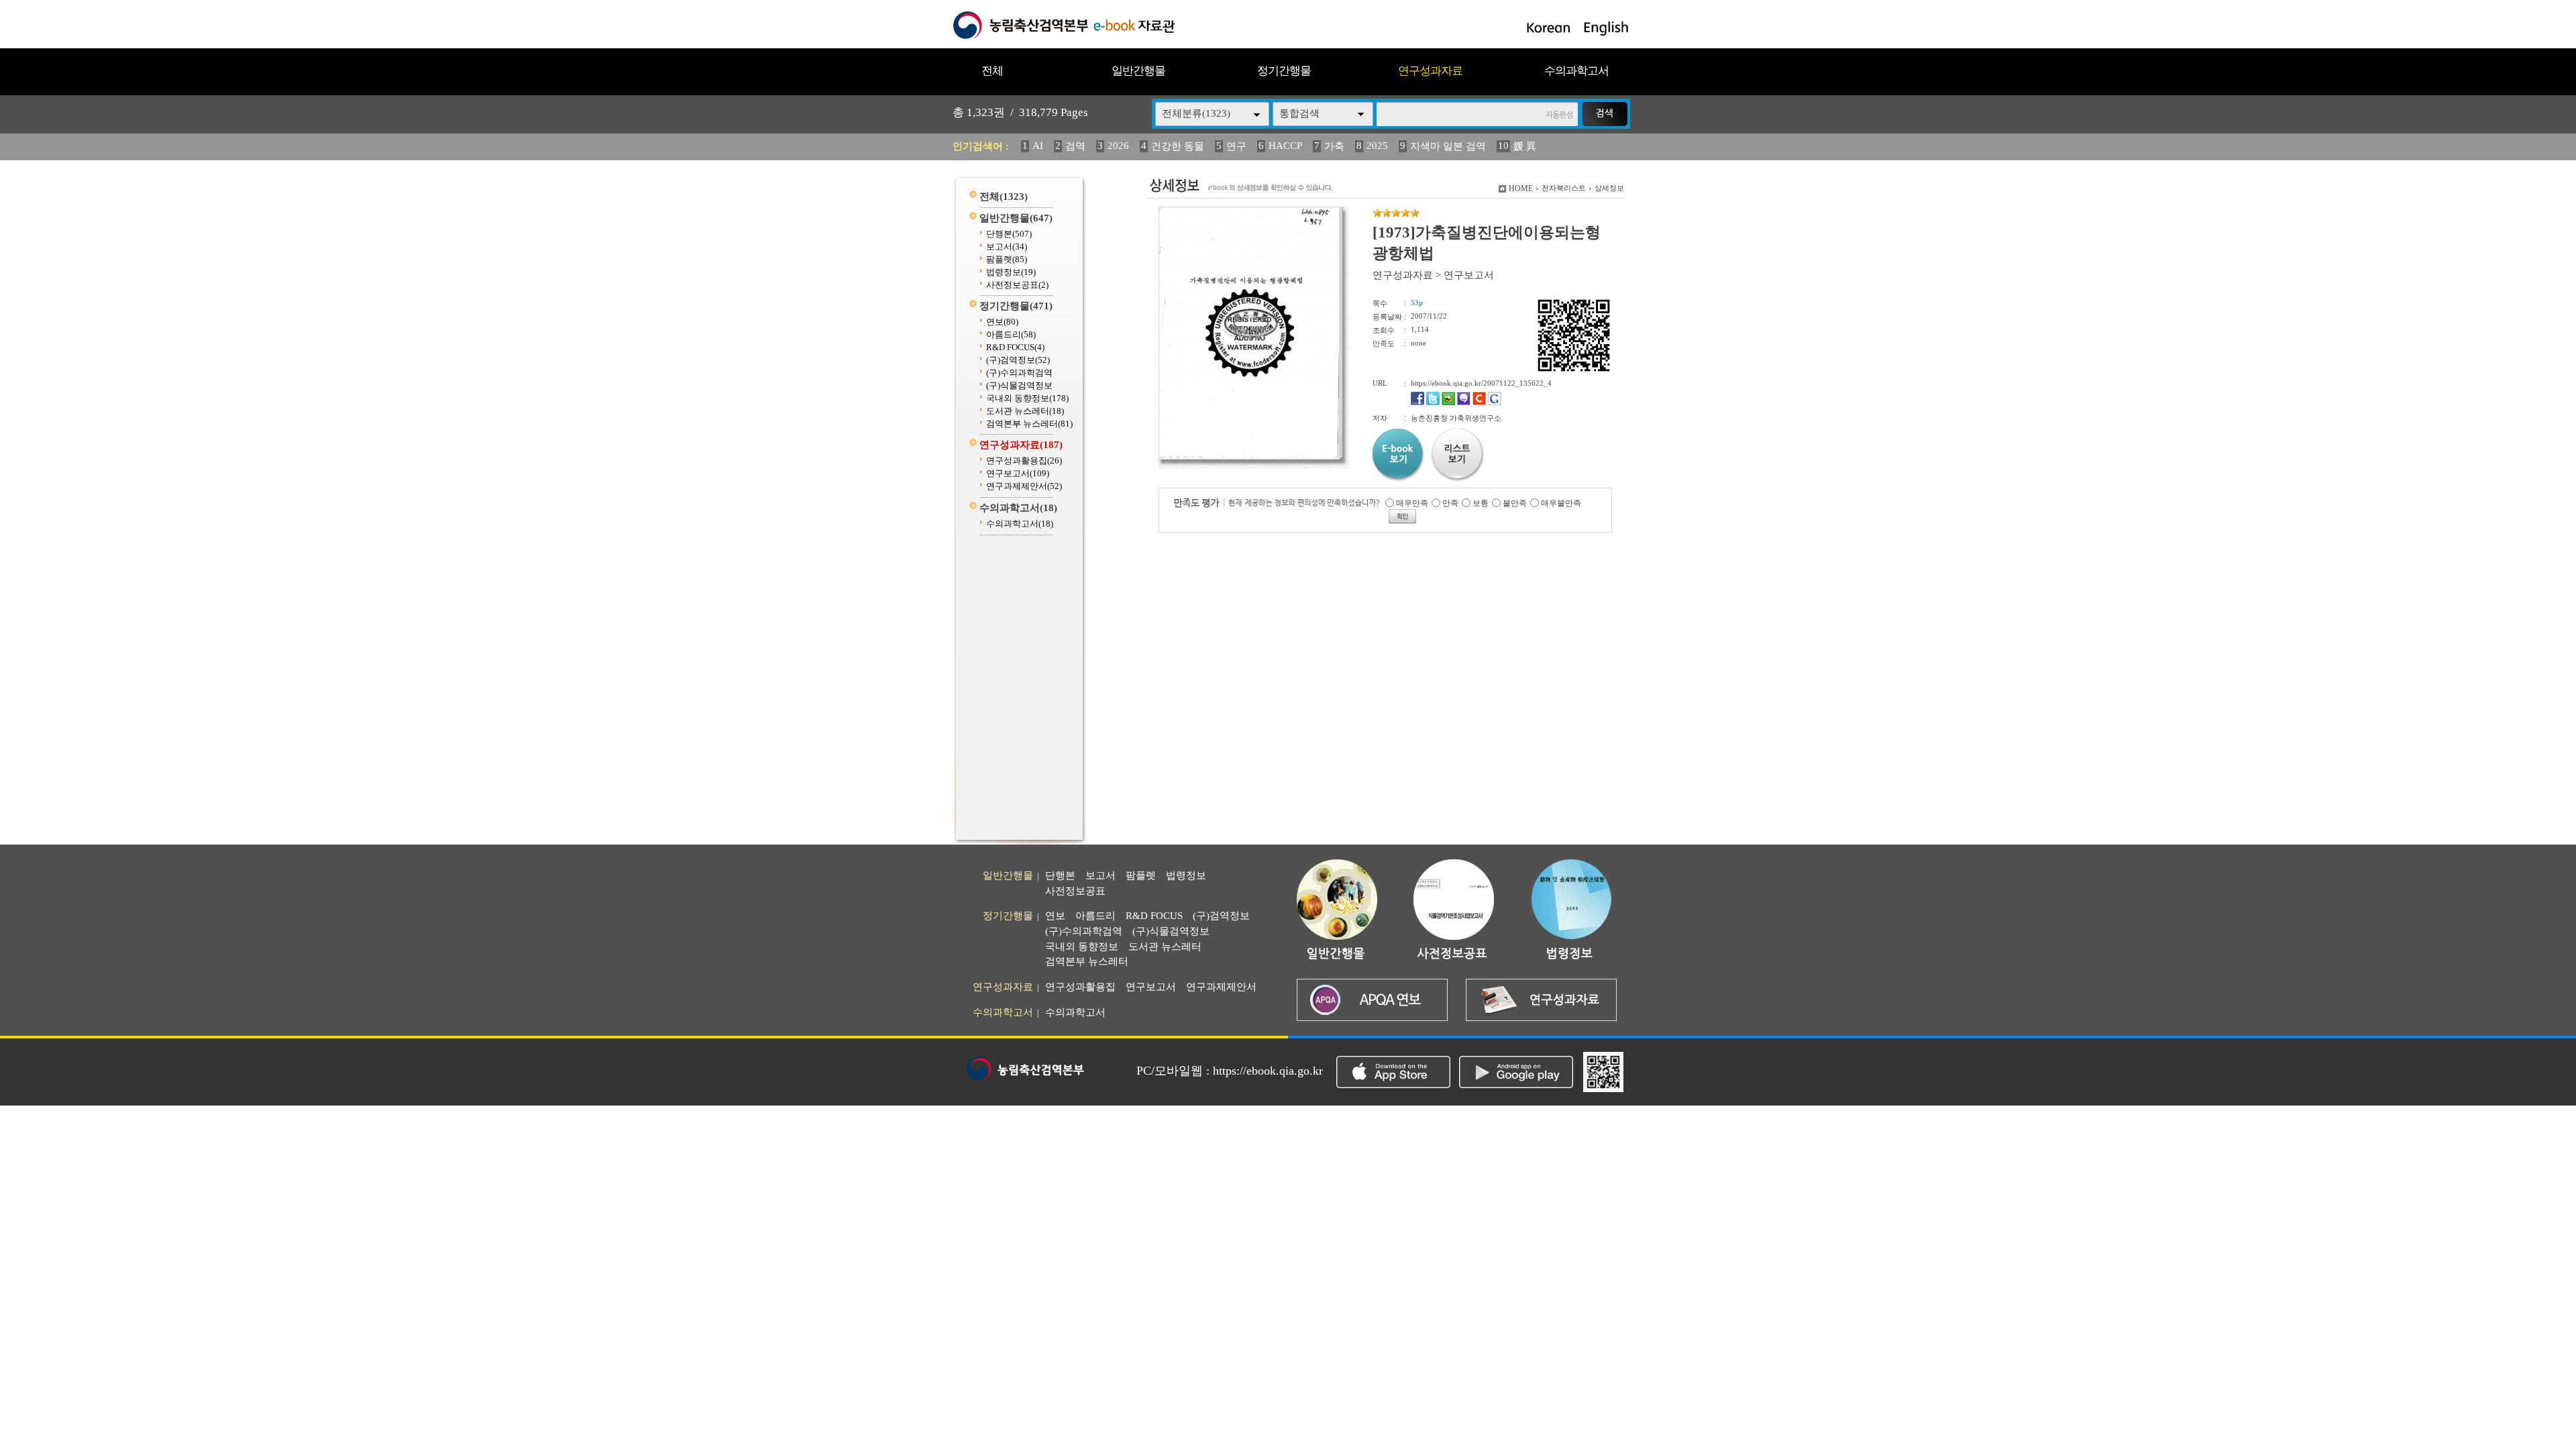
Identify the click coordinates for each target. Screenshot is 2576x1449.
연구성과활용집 (1024, 461)
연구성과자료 (1430, 71)
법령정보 (1011, 272)
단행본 (1009, 234)
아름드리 (1011, 334)
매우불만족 (1561, 503)
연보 (1002, 322)
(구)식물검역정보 (1019, 385)
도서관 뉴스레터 (1025, 411)
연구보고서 (1018, 473)
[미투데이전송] (1464, 402)
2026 (1118, 146)
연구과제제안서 (1024, 486)
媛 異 (1525, 146)
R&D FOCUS (1015, 347)
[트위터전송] (1433, 402)
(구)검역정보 (1018, 360)
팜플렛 (1007, 259)
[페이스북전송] (1417, 402)
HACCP (1285, 146)
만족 (1450, 503)
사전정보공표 (1017, 285)
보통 (1481, 503)
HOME (1521, 189)
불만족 (1515, 503)
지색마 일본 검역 (1448, 146)
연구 (1236, 146)
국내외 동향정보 (1027, 398)
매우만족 (1412, 503)
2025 (1377, 146)
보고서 (1007, 247)
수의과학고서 (1576, 71)
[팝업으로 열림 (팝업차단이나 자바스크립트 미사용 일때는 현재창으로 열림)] (1249, 457)
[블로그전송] (1448, 402)
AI (1038, 146)
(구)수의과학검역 (1019, 373)
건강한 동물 (1178, 146)
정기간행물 (1284, 71)
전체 (992, 71)
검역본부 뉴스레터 (1029, 424)
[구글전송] (1495, 402)
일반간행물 (1138, 71)
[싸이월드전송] (1479, 402)
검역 (1075, 146)
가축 (1334, 146)
